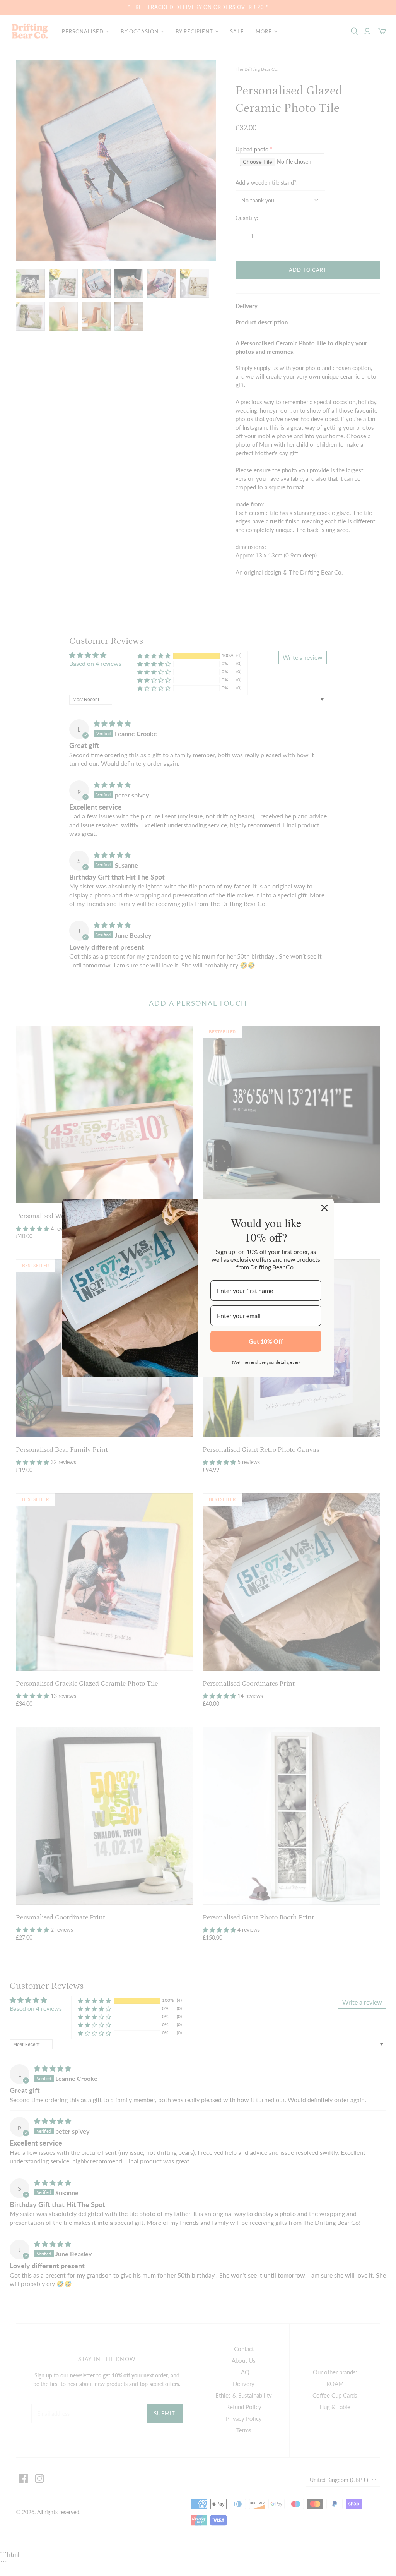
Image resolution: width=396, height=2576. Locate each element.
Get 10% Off (266, 1341)
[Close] (324, 1208)
